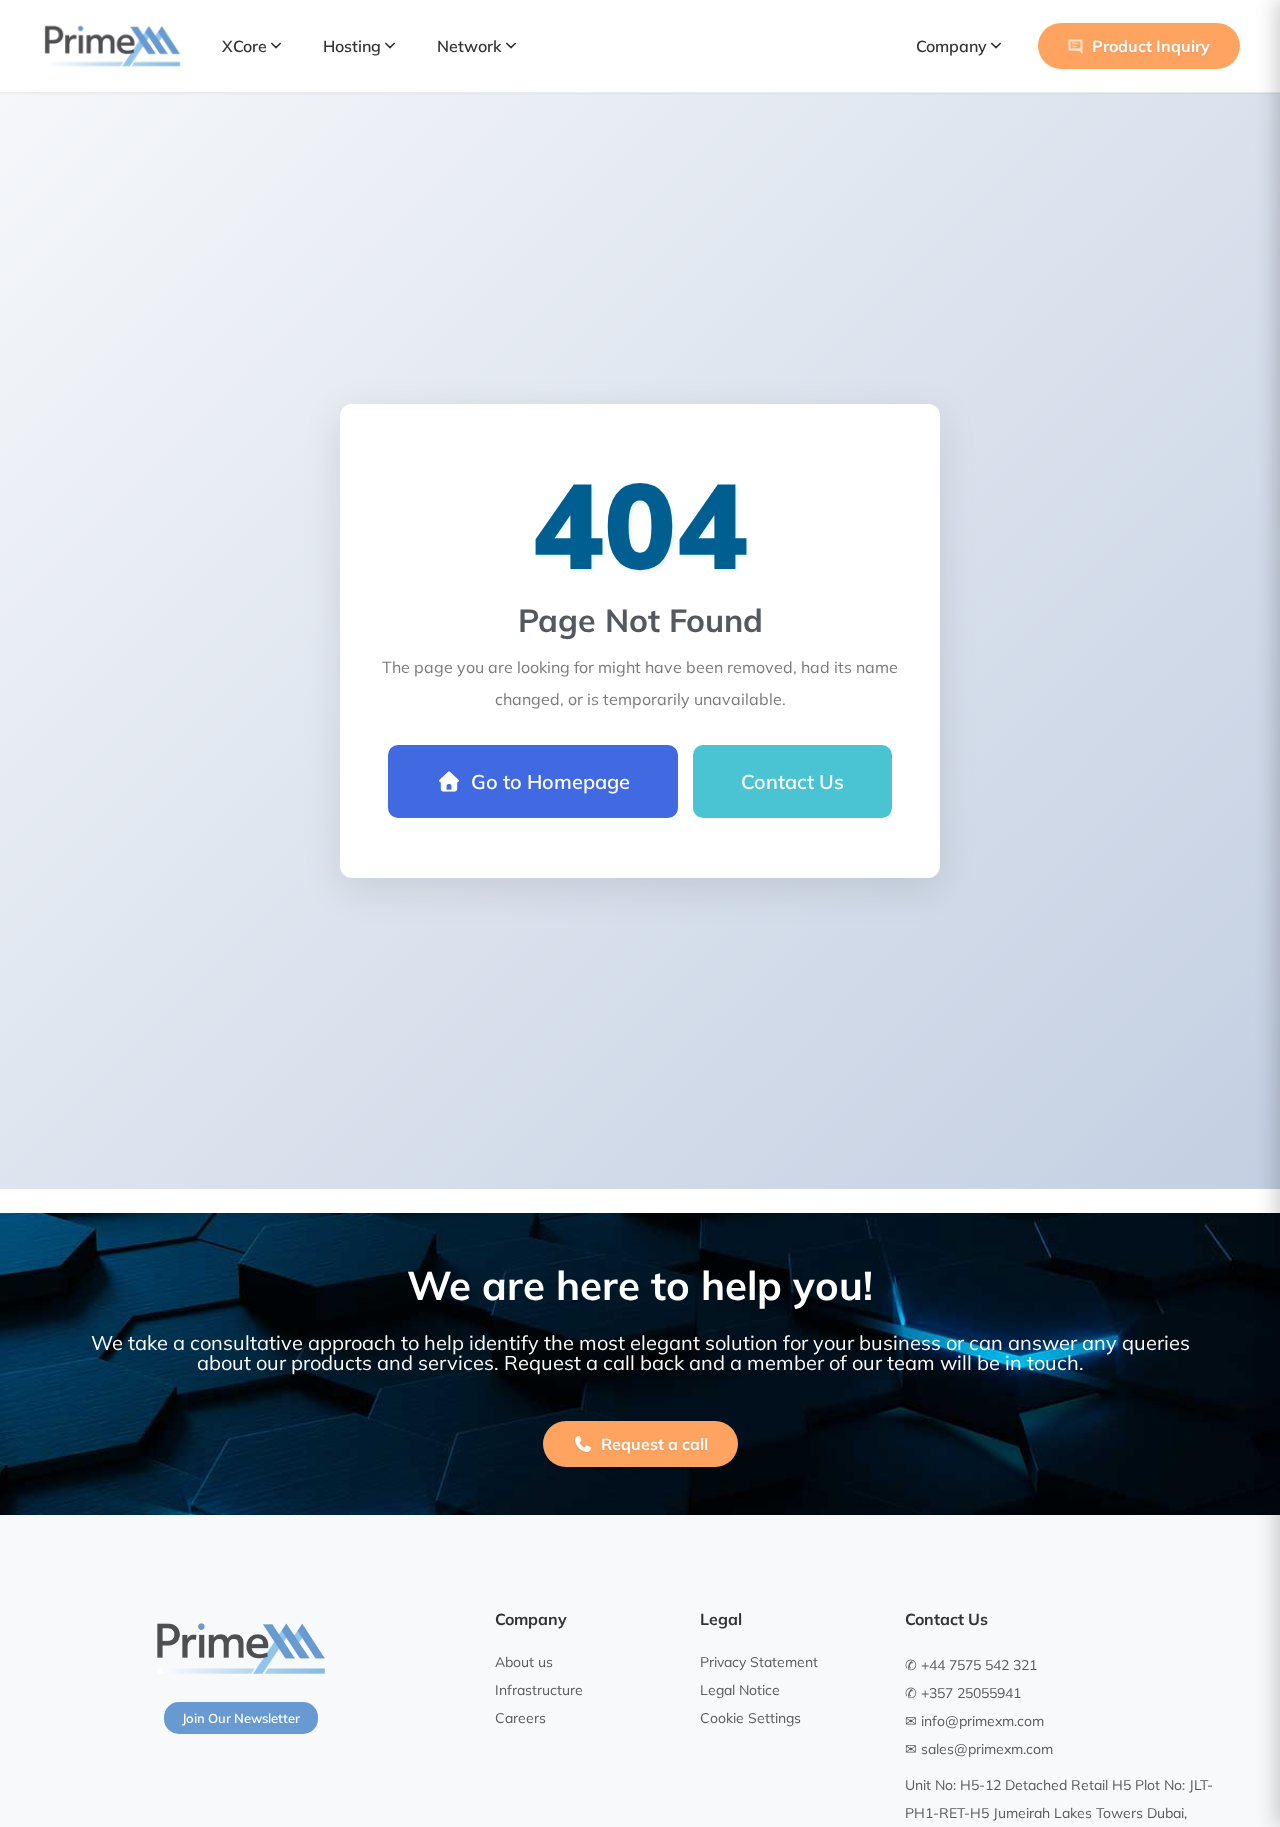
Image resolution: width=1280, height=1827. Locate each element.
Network (469, 46)
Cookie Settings (750, 1718)
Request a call (654, 1444)
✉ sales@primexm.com (979, 1749)
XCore (244, 46)
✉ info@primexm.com (974, 1721)
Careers (520, 1718)
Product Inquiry (1151, 46)
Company (951, 46)
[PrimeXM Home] (112, 46)
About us (524, 1662)
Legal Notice (740, 1690)
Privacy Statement (759, 1662)
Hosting (352, 46)
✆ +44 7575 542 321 (971, 1665)
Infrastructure (539, 1690)
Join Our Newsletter (241, 1718)
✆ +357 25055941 (963, 1693)
